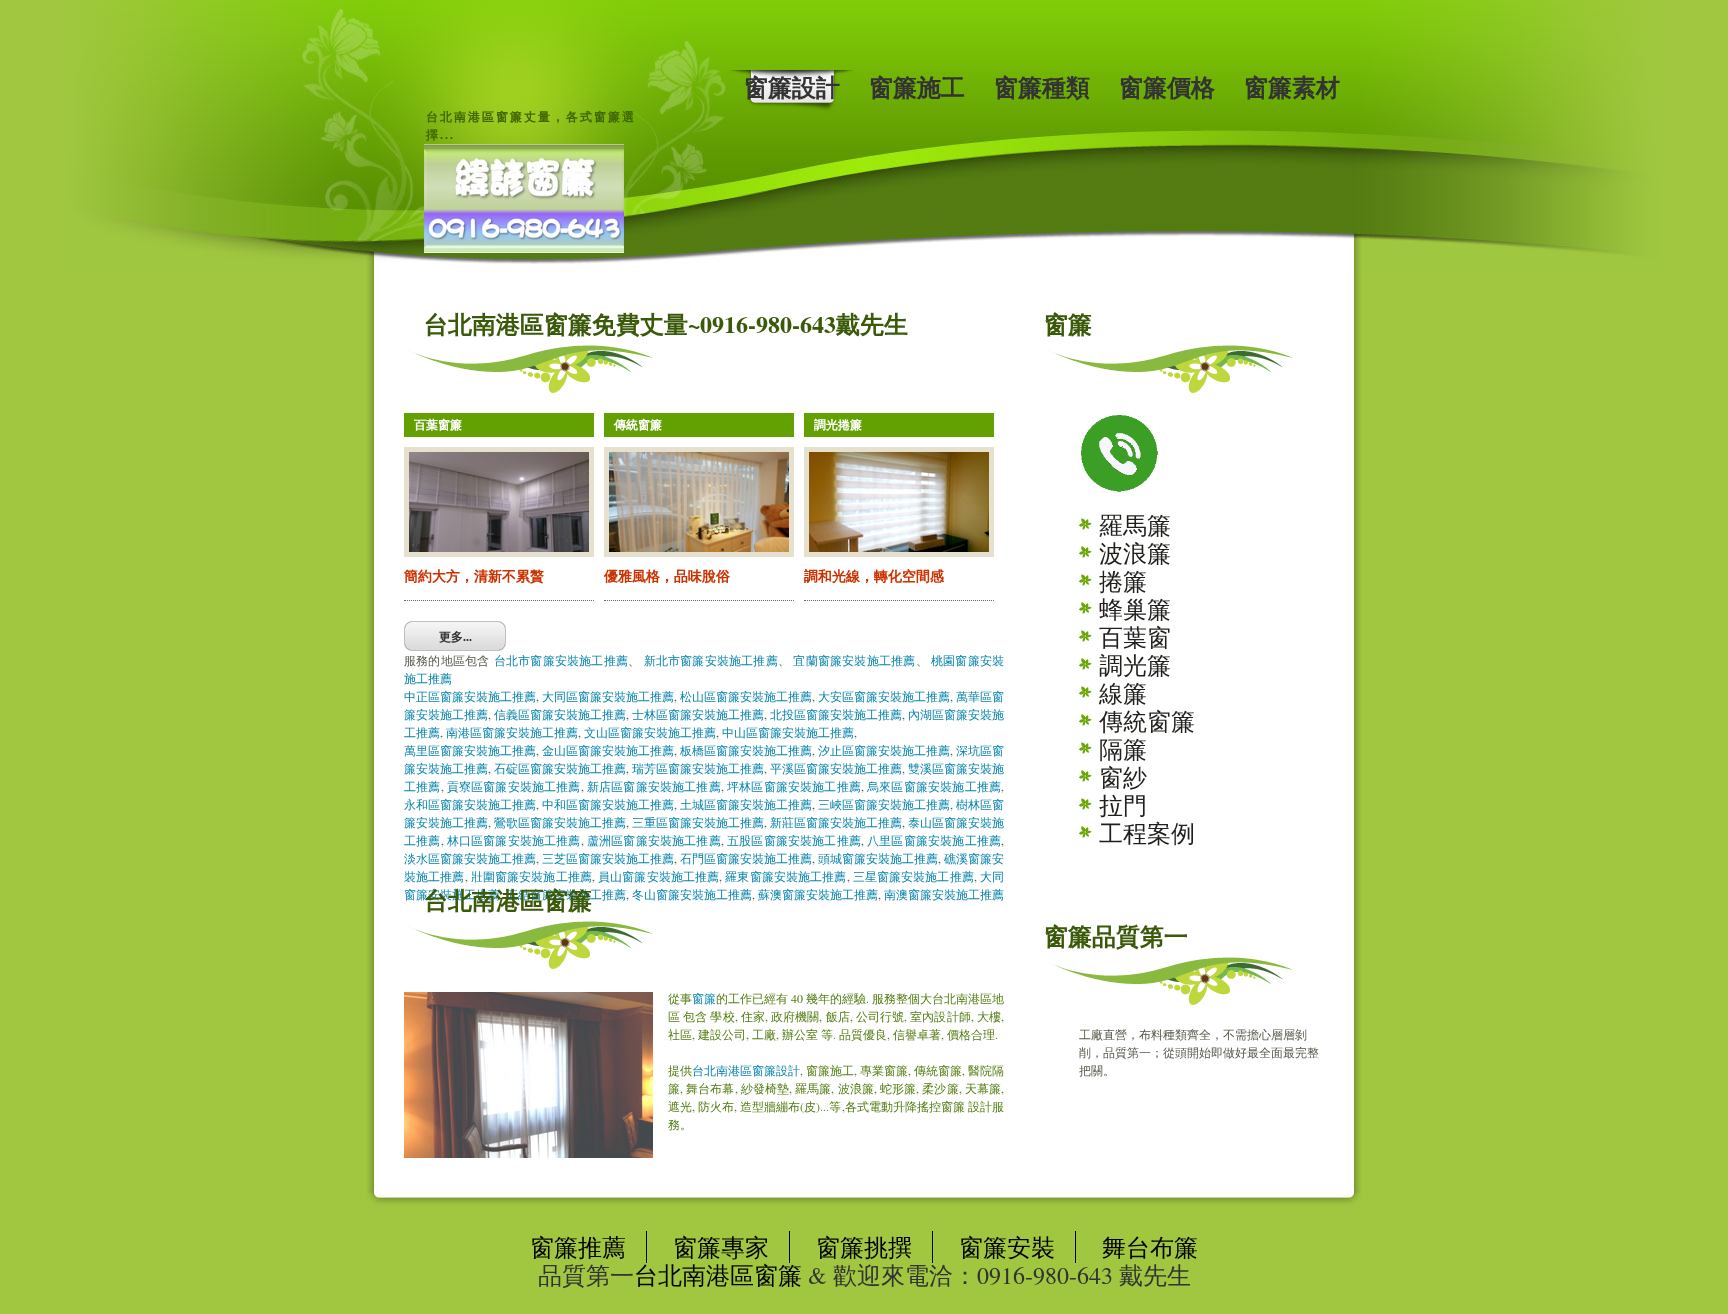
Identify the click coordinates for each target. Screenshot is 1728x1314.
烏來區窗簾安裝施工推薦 (934, 786)
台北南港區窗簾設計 (746, 1070)
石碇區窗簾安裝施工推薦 (560, 768)
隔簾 (1123, 749)
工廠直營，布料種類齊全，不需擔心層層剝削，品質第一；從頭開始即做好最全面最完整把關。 (1199, 1052)
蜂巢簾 (1135, 609)
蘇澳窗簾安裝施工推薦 (818, 894)
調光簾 (1135, 665)
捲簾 (1123, 581)
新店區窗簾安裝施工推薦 (654, 786)
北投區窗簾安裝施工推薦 (836, 714)
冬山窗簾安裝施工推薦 (692, 894)
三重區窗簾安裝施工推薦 (698, 822)
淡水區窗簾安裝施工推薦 (470, 858)
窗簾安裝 (1007, 1247)
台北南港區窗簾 (718, 1275)
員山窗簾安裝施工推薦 (658, 876)
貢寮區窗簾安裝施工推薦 (514, 786)
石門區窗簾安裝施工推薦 (746, 858)
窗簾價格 (1167, 87)
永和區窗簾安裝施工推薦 (470, 804)
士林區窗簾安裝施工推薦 (698, 714)
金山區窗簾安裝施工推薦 (608, 750)
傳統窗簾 (1147, 721)
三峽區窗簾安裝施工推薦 (884, 804)
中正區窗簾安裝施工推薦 (470, 696)
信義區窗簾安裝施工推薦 (560, 714)
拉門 (1123, 805)
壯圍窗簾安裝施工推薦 (531, 876)
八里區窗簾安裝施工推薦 (934, 840)
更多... (455, 636)
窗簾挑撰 (864, 1247)
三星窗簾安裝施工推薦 (913, 876)
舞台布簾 (1150, 1247)
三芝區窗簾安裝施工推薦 (608, 858)
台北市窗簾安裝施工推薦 (561, 660)
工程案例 (1147, 833)
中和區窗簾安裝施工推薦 (608, 804)
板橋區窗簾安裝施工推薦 (746, 750)
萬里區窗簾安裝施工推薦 (470, 750)
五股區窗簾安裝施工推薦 (794, 840)
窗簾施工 (917, 87)
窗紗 (1123, 777)
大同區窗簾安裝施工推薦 (608, 696)
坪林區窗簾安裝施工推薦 (794, 786)
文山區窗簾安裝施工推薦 (650, 732)
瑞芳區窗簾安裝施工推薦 (698, 768)
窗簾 (704, 998)
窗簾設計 (792, 87)
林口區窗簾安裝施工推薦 (514, 840)
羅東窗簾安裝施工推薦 (785, 876)
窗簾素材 (1292, 87)
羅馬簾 (1135, 525)
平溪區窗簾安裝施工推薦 (836, 768)
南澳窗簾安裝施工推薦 (944, 894)
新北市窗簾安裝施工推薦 (711, 660)
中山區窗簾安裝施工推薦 (788, 732)
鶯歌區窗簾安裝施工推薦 (560, 822)
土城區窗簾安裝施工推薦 (746, 804)
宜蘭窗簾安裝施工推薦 (854, 660)
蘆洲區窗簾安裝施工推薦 (654, 840)
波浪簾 (1135, 553)
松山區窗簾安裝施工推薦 (746, 696)
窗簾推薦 (578, 1247)
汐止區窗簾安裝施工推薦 (884, 750)
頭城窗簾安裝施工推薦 (878, 858)
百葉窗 (1135, 637)
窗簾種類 (1042, 87)
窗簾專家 (721, 1247)
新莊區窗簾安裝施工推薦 (836, 822)
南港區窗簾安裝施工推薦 (512, 732)
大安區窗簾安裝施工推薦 (884, 696)
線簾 (1123, 693)
